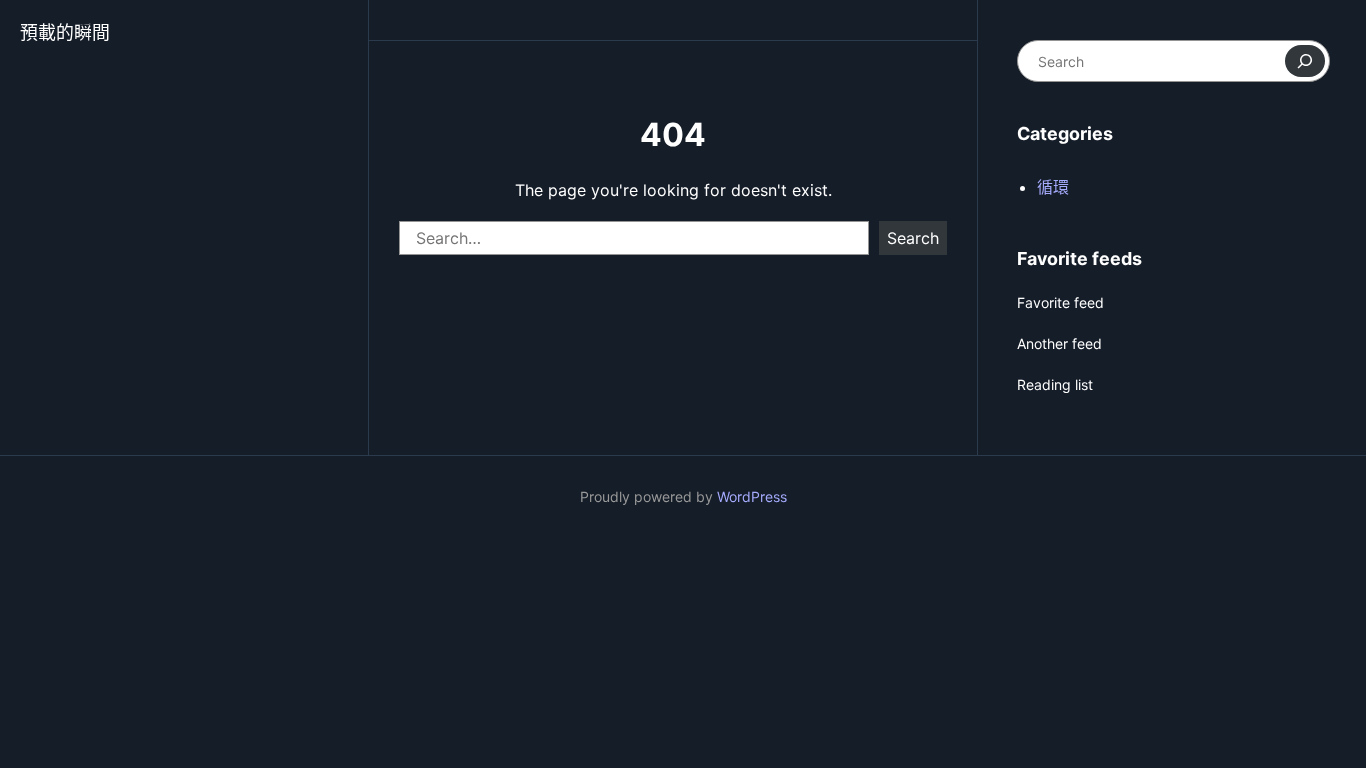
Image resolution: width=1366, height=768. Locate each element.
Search (913, 238)
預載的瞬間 (65, 32)
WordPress (752, 496)
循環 (1053, 187)
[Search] (1305, 61)
